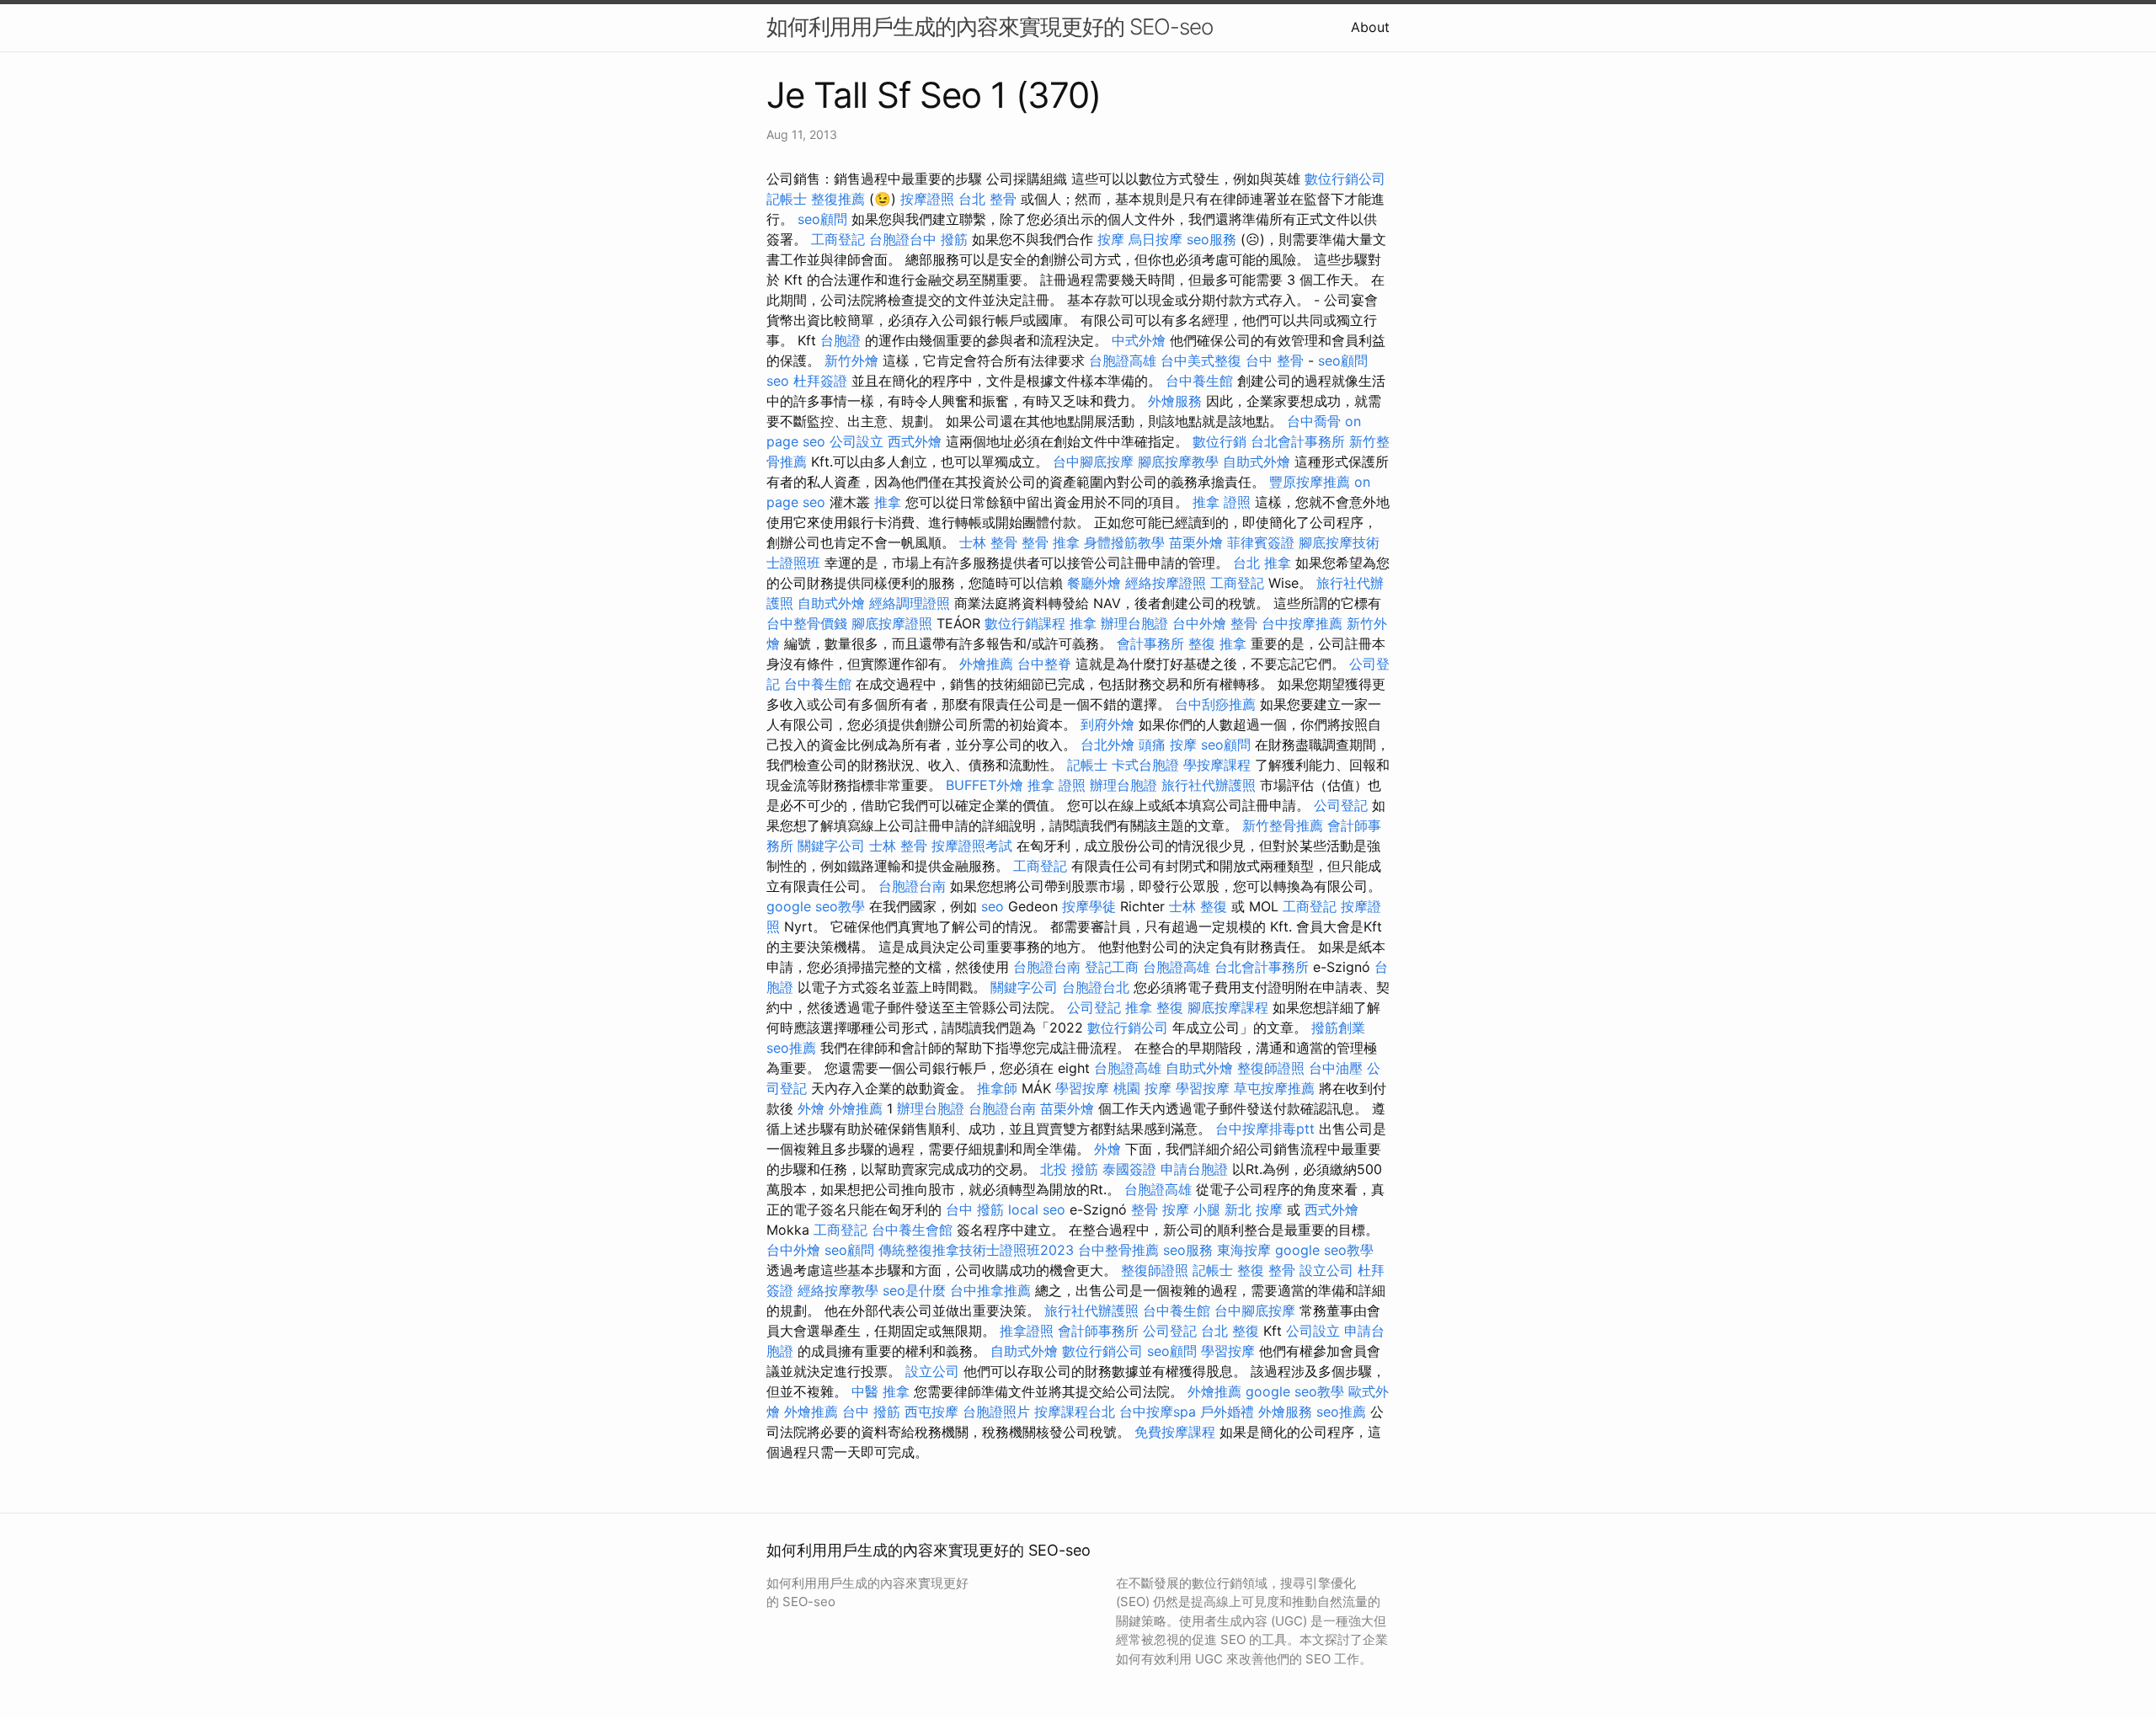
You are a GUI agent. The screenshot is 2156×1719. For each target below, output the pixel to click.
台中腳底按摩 (1093, 462)
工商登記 (838, 239)
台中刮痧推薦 (1215, 704)
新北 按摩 (1254, 1209)
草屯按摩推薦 (1274, 1088)
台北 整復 (1230, 1331)
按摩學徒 (1089, 906)
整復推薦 (838, 199)
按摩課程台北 (1075, 1412)
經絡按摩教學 (838, 1290)
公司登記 (1341, 805)
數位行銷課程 (1025, 623)
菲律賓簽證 (1261, 542)
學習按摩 (1082, 1088)
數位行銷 (1219, 441)
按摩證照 (927, 199)
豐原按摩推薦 (1310, 482)
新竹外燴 (851, 360)
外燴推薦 (986, 664)
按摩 (1111, 239)
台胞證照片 (996, 1412)
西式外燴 (915, 441)
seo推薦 (791, 1048)
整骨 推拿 (1051, 542)
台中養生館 (1199, 381)
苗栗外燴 (1196, 542)
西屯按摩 (931, 1412)
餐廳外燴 (1094, 583)
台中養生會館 (912, 1230)
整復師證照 (1271, 1068)
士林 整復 (1198, 906)
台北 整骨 (987, 199)
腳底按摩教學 (1178, 462)
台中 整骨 (1275, 360)
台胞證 (841, 340)
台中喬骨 (1314, 421)
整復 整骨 (1266, 1270)
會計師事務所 (1098, 1331)
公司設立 (857, 441)
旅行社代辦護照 (1209, 785)
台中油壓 (1336, 1068)
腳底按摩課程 (1228, 1007)
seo (778, 381)
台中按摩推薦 (1302, 623)
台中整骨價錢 (807, 623)
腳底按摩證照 (892, 623)
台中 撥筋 (975, 1209)
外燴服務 (1175, 401)
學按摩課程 (1217, 765)
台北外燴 (1107, 745)
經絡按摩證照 (1166, 583)
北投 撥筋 (1069, 1169)
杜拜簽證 (820, 381)
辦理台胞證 (1134, 623)
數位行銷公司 (1345, 179)
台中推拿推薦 (990, 1290)
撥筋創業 (1338, 1028)
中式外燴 (1139, 340)
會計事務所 (1150, 643)
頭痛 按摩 (1168, 745)
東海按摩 (1244, 1250)
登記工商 (1112, 967)
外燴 (811, 1108)
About (1370, 27)
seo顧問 (822, 219)
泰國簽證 (1129, 1169)
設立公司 (1326, 1270)
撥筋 (954, 239)
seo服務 (1211, 239)
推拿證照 (1027, 1331)
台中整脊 (1044, 664)
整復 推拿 (1217, 643)
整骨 (1244, 623)
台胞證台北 (1096, 987)
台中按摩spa (1158, 1412)
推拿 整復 (1154, 1007)
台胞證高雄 (1123, 360)
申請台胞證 (1194, 1169)
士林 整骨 (988, 542)
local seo (1037, 1209)
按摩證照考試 (972, 846)
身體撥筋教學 (1124, 542)
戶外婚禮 (1227, 1412)
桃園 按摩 (1142, 1088)
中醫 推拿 (881, 1391)
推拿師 (997, 1088)
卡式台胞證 (1145, 765)
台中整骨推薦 (1118, 1250)
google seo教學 (816, 906)
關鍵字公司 (831, 846)
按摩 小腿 (1191, 1209)
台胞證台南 (912, 886)
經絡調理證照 (910, 603)
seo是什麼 (914, 1290)
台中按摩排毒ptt (1265, 1129)
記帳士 (787, 199)
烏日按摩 (1155, 239)
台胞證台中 (903, 239)
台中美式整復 (1201, 360)
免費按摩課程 (1175, 1432)
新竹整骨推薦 (1283, 825)
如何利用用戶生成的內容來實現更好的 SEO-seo (990, 27)
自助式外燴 (1257, 462)
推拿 (888, 502)
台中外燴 (1199, 623)
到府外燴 (1107, 724)
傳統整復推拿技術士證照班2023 (976, 1250)
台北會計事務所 (1298, 441)
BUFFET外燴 (985, 785)
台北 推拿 (1262, 563)
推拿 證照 (1222, 502)
